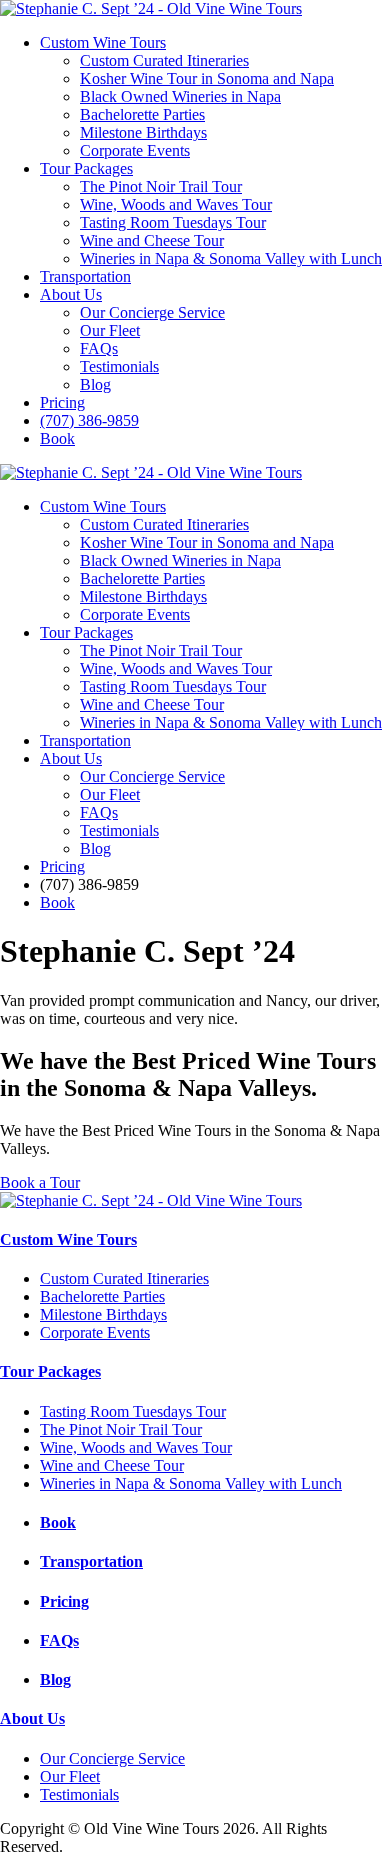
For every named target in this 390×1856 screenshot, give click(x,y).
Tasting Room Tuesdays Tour (173, 222)
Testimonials (119, 366)
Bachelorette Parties (142, 114)
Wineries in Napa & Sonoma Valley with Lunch (231, 258)
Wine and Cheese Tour (152, 240)
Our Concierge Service (152, 312)
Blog (95, 384)
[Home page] (151, 8)
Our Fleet (110, 330)
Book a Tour (40, 1182)
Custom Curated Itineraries (164, 60)
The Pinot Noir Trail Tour (161, 186)
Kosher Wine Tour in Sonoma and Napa (207, 78)
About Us (71, 294)
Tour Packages (86, 168)
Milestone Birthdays (143, 132)
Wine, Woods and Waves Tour (176, 204)
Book (57, 438)
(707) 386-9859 (89, 420)
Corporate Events (135, 150)
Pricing (62, 402)
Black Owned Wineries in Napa (180, 96)
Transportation (85, 276)
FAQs (99, 348)
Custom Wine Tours (103, 42)
